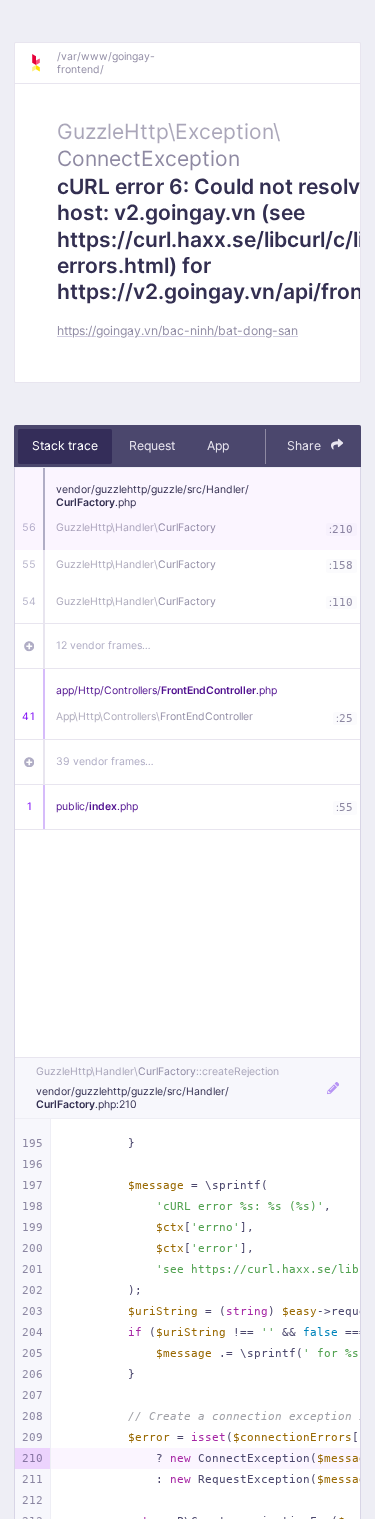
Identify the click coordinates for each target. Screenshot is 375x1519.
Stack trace (65, 445)
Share (305, 445)
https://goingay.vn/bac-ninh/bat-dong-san (177, 330)
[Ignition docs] (43, 63)
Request (152, 445)
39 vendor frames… (105, 761)
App (218, 445)
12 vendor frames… (103, 645)
